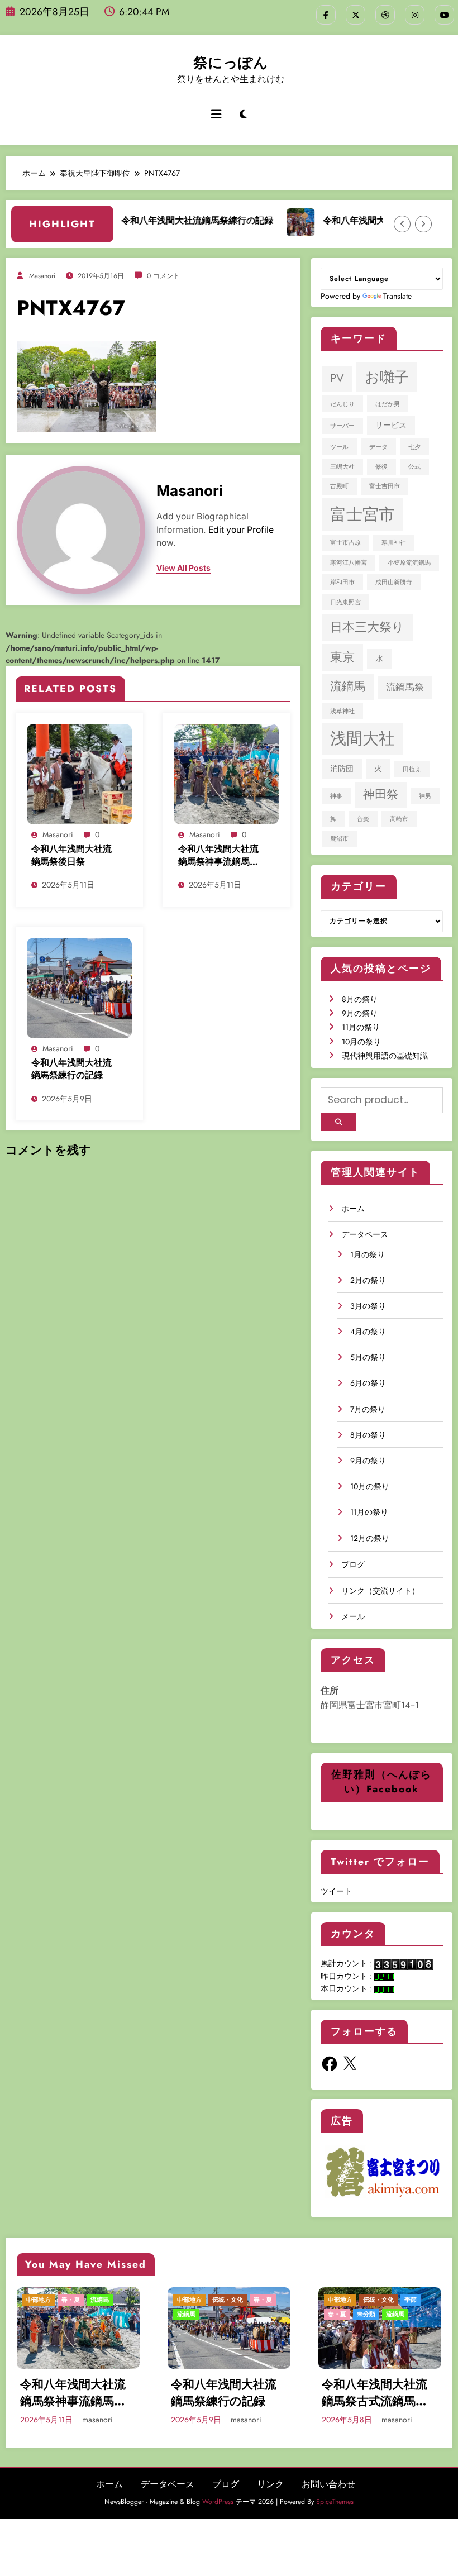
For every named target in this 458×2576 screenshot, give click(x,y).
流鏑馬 (348, 686)
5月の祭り (368, 1357)
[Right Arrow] (423, 224)
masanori (42, 276)
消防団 (342, 769)
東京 (342, 657)
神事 (336, 796)
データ (378, 447)
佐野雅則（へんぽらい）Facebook (381, 1782)
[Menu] (216, 115)
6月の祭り (368, 1383)
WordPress (218, 2502)
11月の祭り (361, 1027)
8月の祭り (360, 999)
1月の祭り (368, 1254)
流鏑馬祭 (405, 687)
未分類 (366, 2314)
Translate (397, 296)
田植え (412, 769)
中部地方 (39, 2300)
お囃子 (387, 377)
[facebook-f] (326, 15)
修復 (381, 467)
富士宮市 (362, 514)
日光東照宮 (345, 602)
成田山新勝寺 (394, 582)
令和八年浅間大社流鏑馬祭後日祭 (71, 855)
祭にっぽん (231, 63)
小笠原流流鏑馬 (409, 563)
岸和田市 (342, 582)
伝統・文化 (228, 2300)
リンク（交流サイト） (380, 1591)
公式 (414, 467)
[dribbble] (385, 15)
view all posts (183, 568)
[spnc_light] (243, 115)
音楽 (363, 819)
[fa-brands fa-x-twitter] (356, 15)
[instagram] (415, 15)
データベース (365, 1234)
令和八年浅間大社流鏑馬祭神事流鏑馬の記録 (218, 855)
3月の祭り (368, 1306)
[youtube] (444, 15)
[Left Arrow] (402, 224)
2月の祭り (368, 1280)
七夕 (414, 447)
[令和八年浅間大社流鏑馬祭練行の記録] (79, 987)
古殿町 (339, 486)
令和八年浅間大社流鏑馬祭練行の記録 (175, 220)
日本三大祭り (367, 627)
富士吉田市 (385, 486)
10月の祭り (361, 1042)
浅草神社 (342, 711)
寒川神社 (394, 543)
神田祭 (381, 794)
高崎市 (399, 819)
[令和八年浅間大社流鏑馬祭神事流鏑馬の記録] (226, 773)
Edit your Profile (241, 530)
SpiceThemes (335, 2502)
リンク (270, 2484)
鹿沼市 (339, 839)
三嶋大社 (342, 467)
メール (353, 1616)
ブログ (353, 1564)
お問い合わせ (328, 2484)
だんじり (342, 404)
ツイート (336, 1891)
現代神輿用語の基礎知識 (385, 1056)
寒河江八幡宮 (349, 563)
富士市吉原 (345, 543)
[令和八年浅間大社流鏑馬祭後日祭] (79, 773)
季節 (411, 2300)
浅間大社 (362, 738)
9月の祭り (360, 1013)
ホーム (353, 1209)
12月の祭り (370, 1538)
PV (337, 378)
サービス (391, 425)
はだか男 (388, 404)
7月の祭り (368, 1409)
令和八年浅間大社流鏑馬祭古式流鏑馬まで (375, 2393)
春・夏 (71, 2300)
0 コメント (163, 276)
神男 (425, 796)
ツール (339, 447)
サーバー (342, 426)
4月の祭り (368, 1332)
